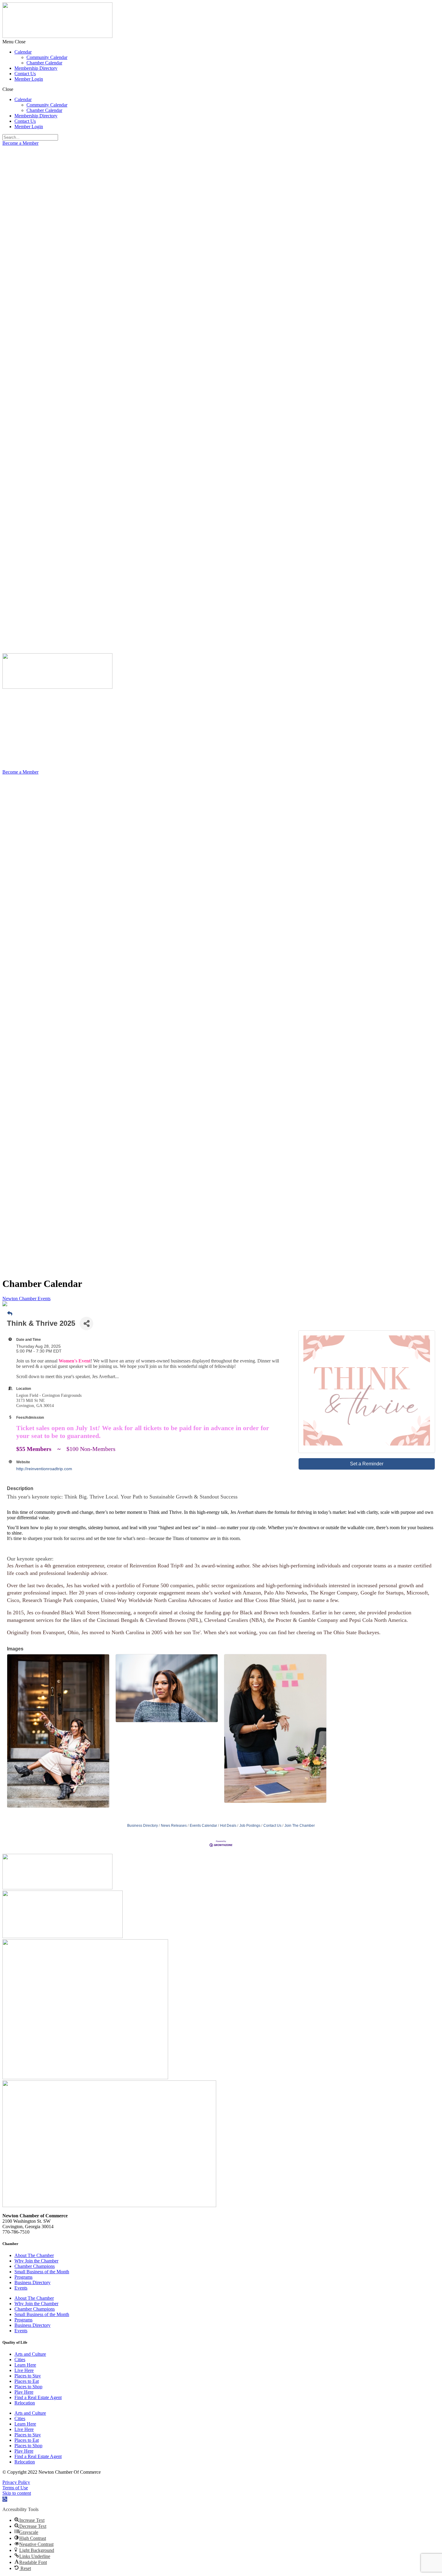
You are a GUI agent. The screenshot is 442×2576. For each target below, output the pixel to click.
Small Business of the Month (42, 2272)
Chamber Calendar (44, 63)
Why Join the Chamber (36, 2261)
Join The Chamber (300, 1826)
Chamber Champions (35, 2266)
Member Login (29, 79)
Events (21, 2288)
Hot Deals (228, 1826)
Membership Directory (36, 68)
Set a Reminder (367, 1464)
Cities (20, 2360)
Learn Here (25, 2365)
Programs (23, 2277)
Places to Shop (28, 2387)
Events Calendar (203, 1826)
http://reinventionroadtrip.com (44, 1469)
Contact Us (25, 74)
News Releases (174, 1826)
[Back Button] (10, 1314)
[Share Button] (86, 1324)
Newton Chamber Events (26, 1299)
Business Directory (143, 1826)
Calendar (23, 52)
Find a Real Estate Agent (38, 2397)
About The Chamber (34, 2255)
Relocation (25, 2403)
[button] (221, 42)
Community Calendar (47, 57)
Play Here (24, 2392)
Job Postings (250, 1826)
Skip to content (17, 2493)
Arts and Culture (30, 2354)
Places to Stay (28, 2376)
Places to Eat (27, 2381)
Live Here (24, 2370)
